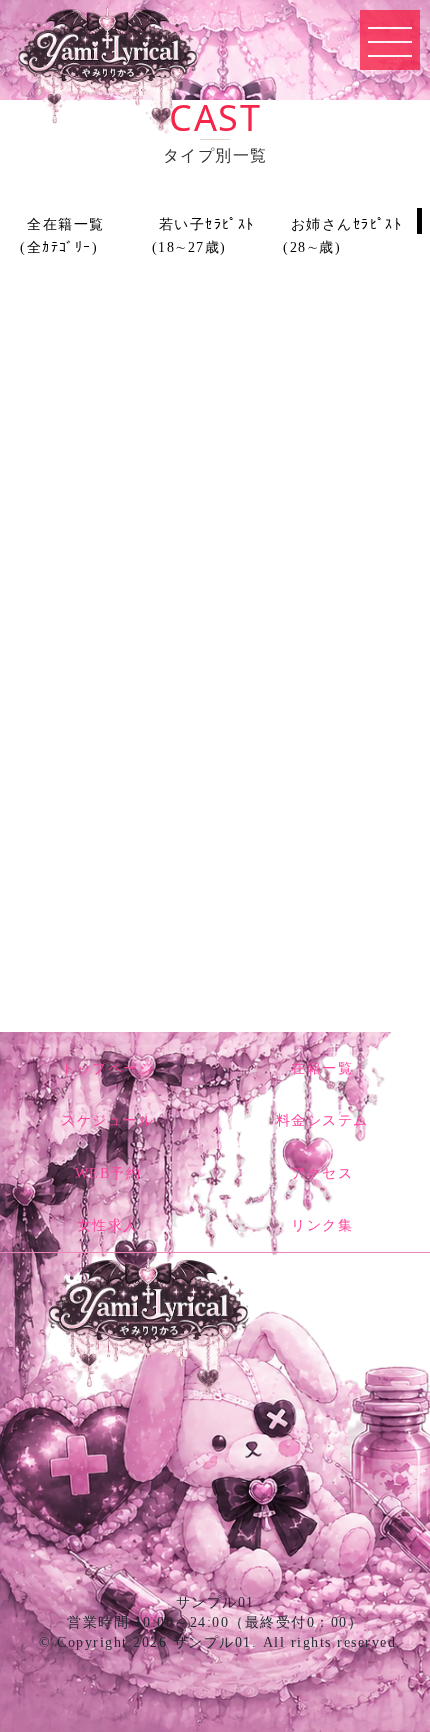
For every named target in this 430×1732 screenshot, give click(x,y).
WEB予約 (108, 1173)
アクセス (322, 1173)
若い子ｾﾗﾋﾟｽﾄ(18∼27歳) (203, 235)
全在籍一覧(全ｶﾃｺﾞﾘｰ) (62, 235)
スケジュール (107, 1120)
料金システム (322, 1120)
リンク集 (322, 1225)
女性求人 (108, 1225)
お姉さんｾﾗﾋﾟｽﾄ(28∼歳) (342, 235)
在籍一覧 (322, 1068)
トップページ (107, 1068)
